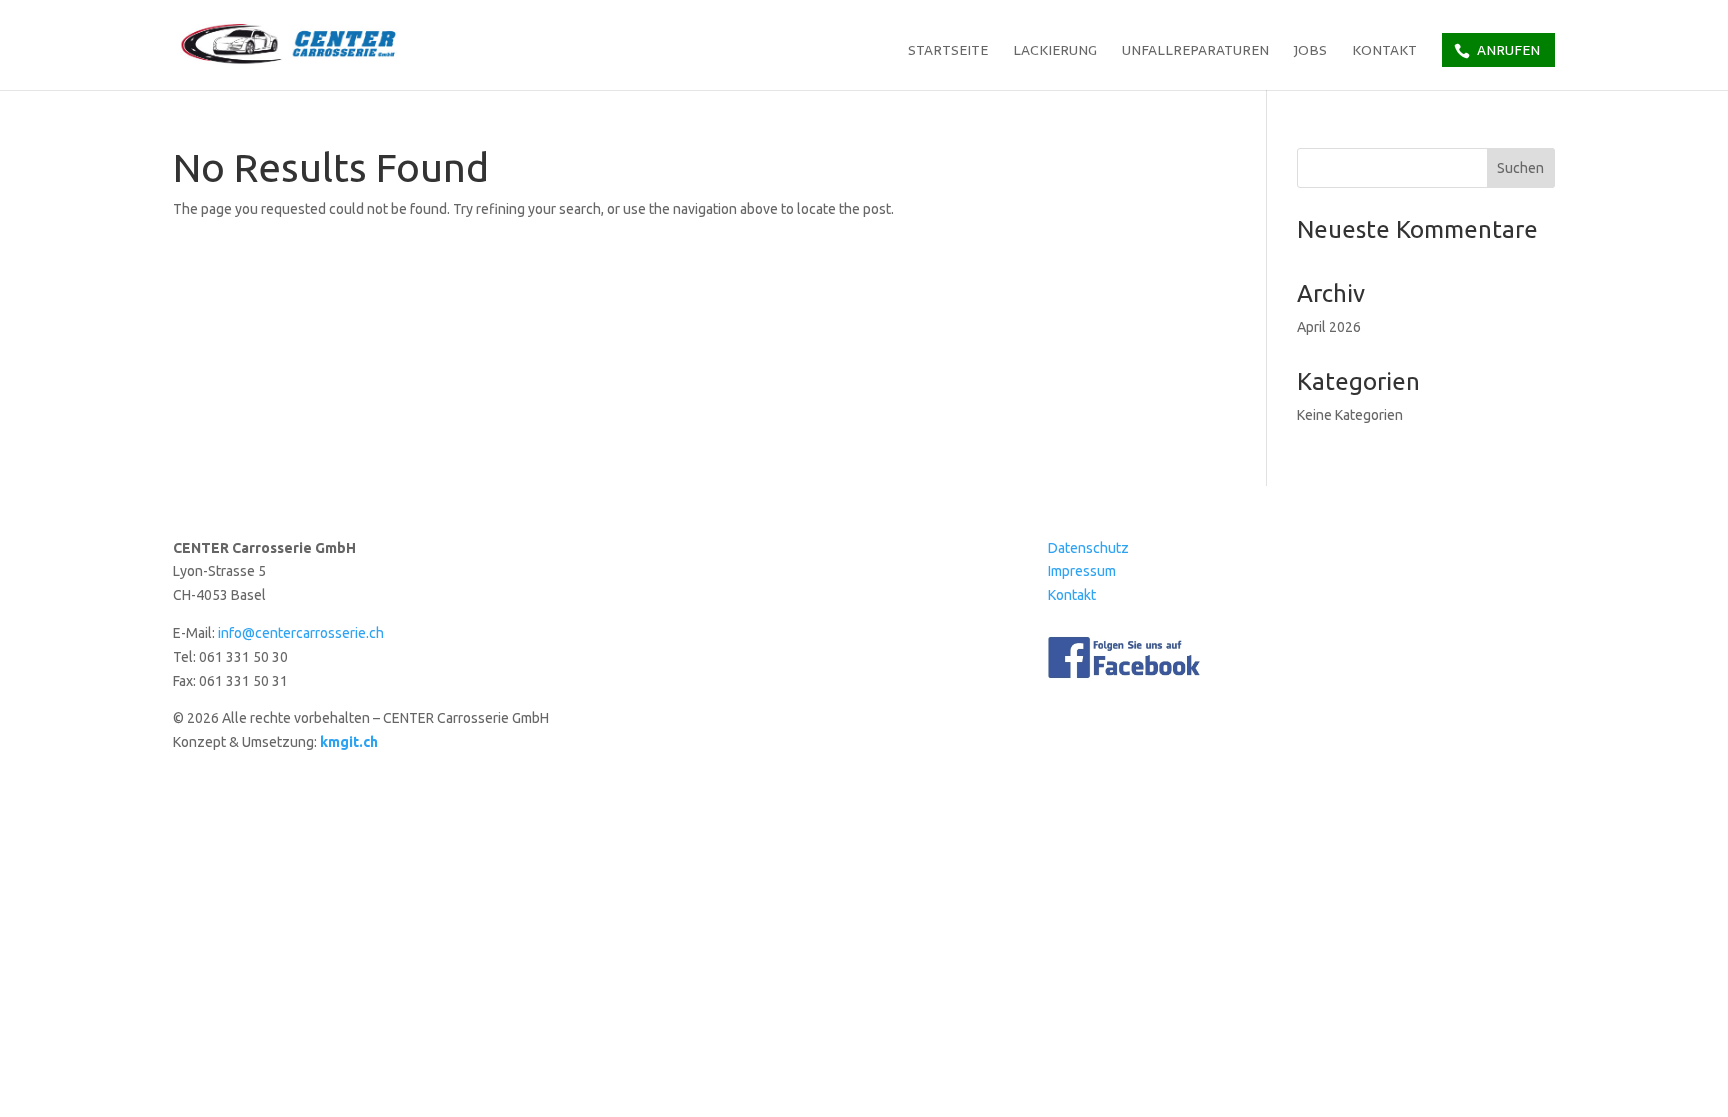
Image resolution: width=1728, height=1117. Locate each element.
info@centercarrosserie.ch (301, 633)
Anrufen (1508, 50)
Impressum (1082, 571)
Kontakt (1384, 52)
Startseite (948, 52)
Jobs (1310, 52)
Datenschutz (1088, 548)
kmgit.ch (349, 742)
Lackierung (1055, 52)
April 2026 (1329, 327)
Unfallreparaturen (1195, 52)
